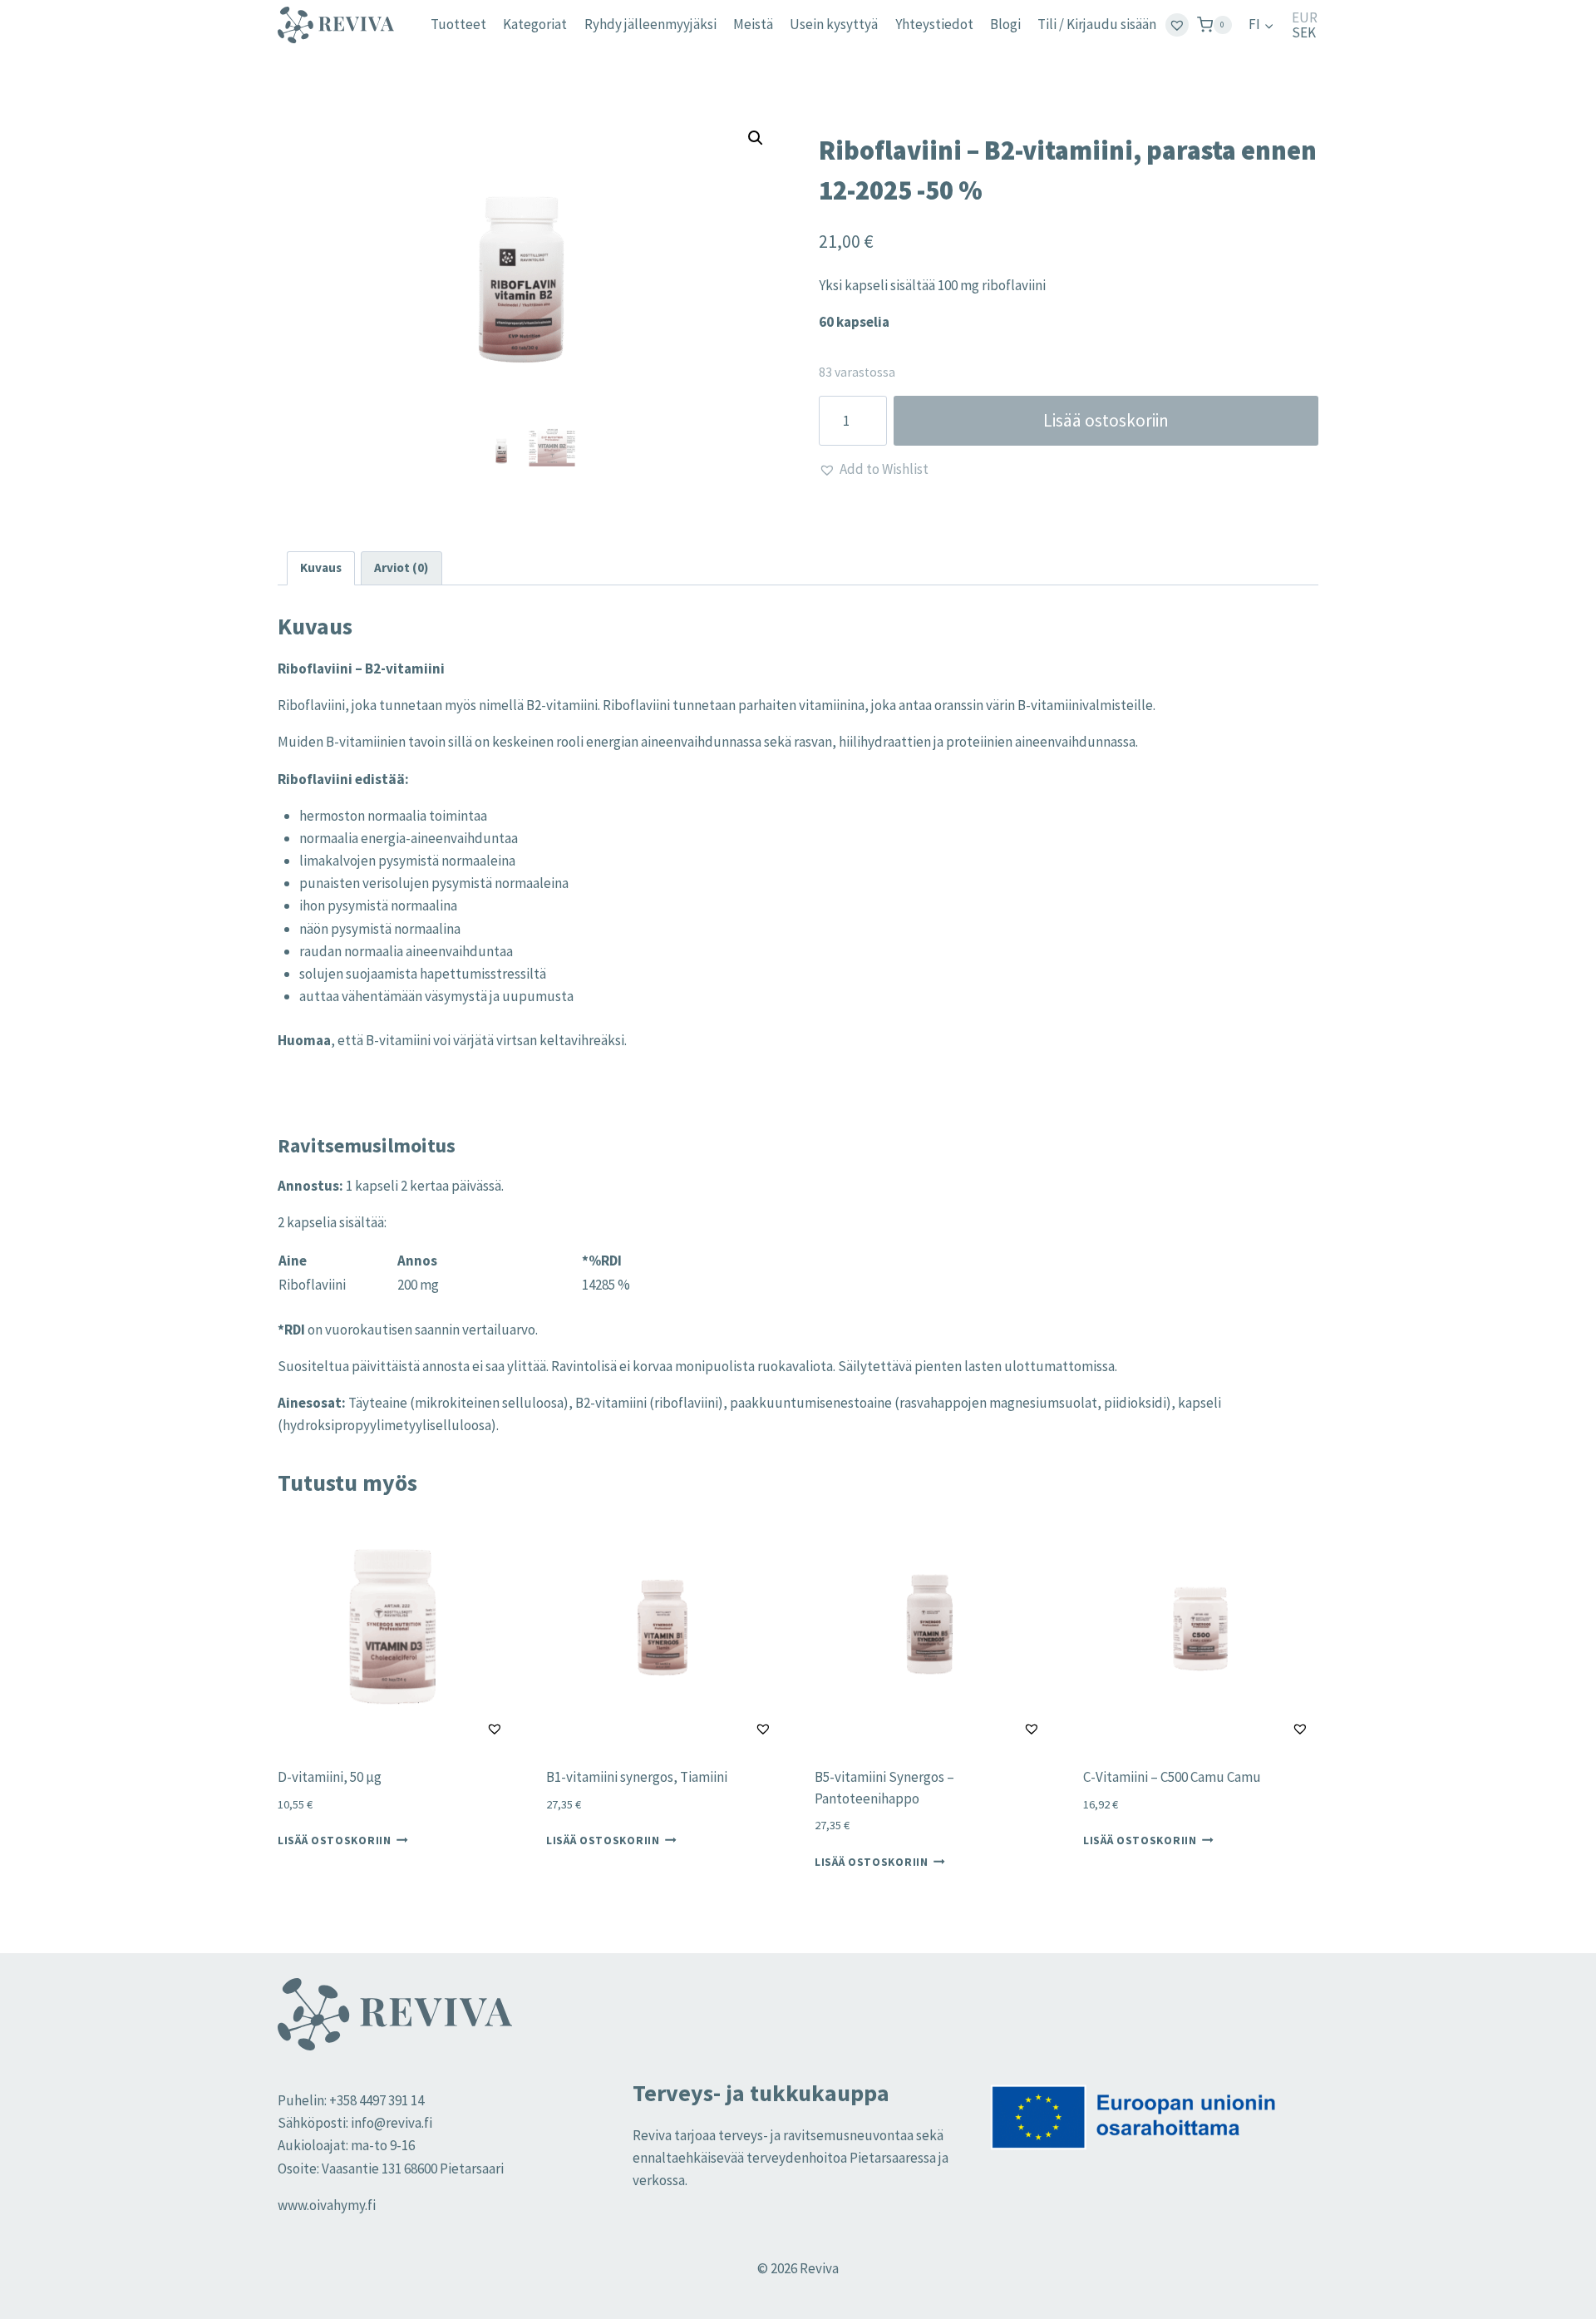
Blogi (1005, 24)
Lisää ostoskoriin (1106, 420)
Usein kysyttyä (834, 24)
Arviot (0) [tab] (401, 567)
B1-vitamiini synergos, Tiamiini (637, 1777)
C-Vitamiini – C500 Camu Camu (1172, 1777)
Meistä (753, 24)
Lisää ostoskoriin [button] (335, 1840)
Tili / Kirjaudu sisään (1097, 24)
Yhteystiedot (934, 24)
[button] (756, 138)
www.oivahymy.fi (327, 2205)
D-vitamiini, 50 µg (330, 1777)
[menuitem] (1261, 25)
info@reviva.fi (392, 2123)
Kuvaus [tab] (321, 567)
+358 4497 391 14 (377, 2100)
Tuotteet (458, 24)
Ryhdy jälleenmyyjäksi (650, 24)
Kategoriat (535, 24)
